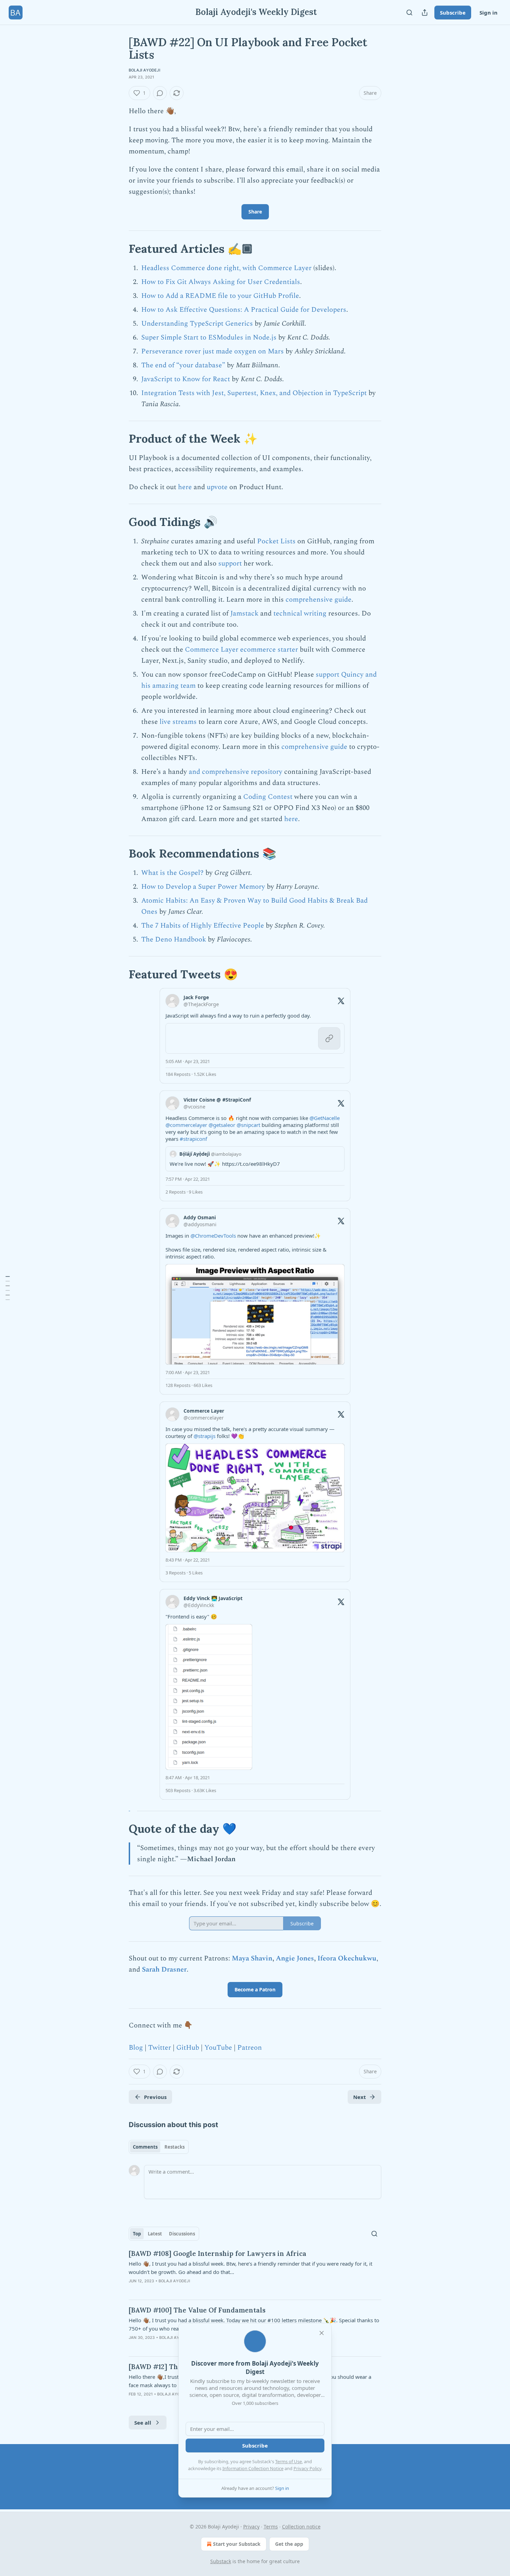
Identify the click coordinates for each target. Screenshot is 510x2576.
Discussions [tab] (182, 2234)
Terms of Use (288, 2461)
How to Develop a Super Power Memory (203, 887)
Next (360, 2097)
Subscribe (453, 12)
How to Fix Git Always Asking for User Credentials (221, 282)
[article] (255, 2272)
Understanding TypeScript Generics (197, 324)
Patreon (250, 2048)
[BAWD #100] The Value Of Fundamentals (197, 2310)
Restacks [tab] (175, 2147)
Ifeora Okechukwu (347, 1958)
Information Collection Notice (253, 2468)
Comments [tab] (145, 2147)
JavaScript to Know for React (186, 379)
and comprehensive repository (235, 772)
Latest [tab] (155, 2234)
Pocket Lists (276, 541)
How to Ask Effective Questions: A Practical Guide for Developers (244, 310)
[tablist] (159, 2147)
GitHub (188, 2048)
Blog (136, 2048)
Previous (155, 2097)
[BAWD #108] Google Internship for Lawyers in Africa (218, 2253)
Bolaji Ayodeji (144, 70)
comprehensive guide (318, 600)
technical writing (300, 613)
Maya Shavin (252, 1958)
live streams (178, 722)
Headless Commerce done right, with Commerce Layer (226, 268)
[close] (322, 2333)
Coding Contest (268, 797)
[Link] (119, 249)
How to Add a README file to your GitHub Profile (220, 296)
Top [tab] (137, 2234)
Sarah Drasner (164, 1969)
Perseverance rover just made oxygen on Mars (212, 351)
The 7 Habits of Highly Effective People (203, 926)
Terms (271, 2527)
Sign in (488, 12)
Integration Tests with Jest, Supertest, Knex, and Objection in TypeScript (254, 393)
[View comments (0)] (160, 93)
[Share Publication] (425, 12)
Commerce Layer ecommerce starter (241, 650)
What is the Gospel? (172, 873)
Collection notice (301, 2527)
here (185, 487)
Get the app (289, 2544)
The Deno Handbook (174, 939)
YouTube (218, 2048)
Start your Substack (237, 2544)
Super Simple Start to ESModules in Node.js (209, 337)
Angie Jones (295, 1958)
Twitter (160, 2048)
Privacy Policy (307, 2468)
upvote (217, 487)
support (230, 563)
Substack (221, 2561)
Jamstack (244, 613)
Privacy (251, 2527)
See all (143, 2423)
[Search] (409, 12)
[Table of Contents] (8, 1288)
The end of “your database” (183, 365)
